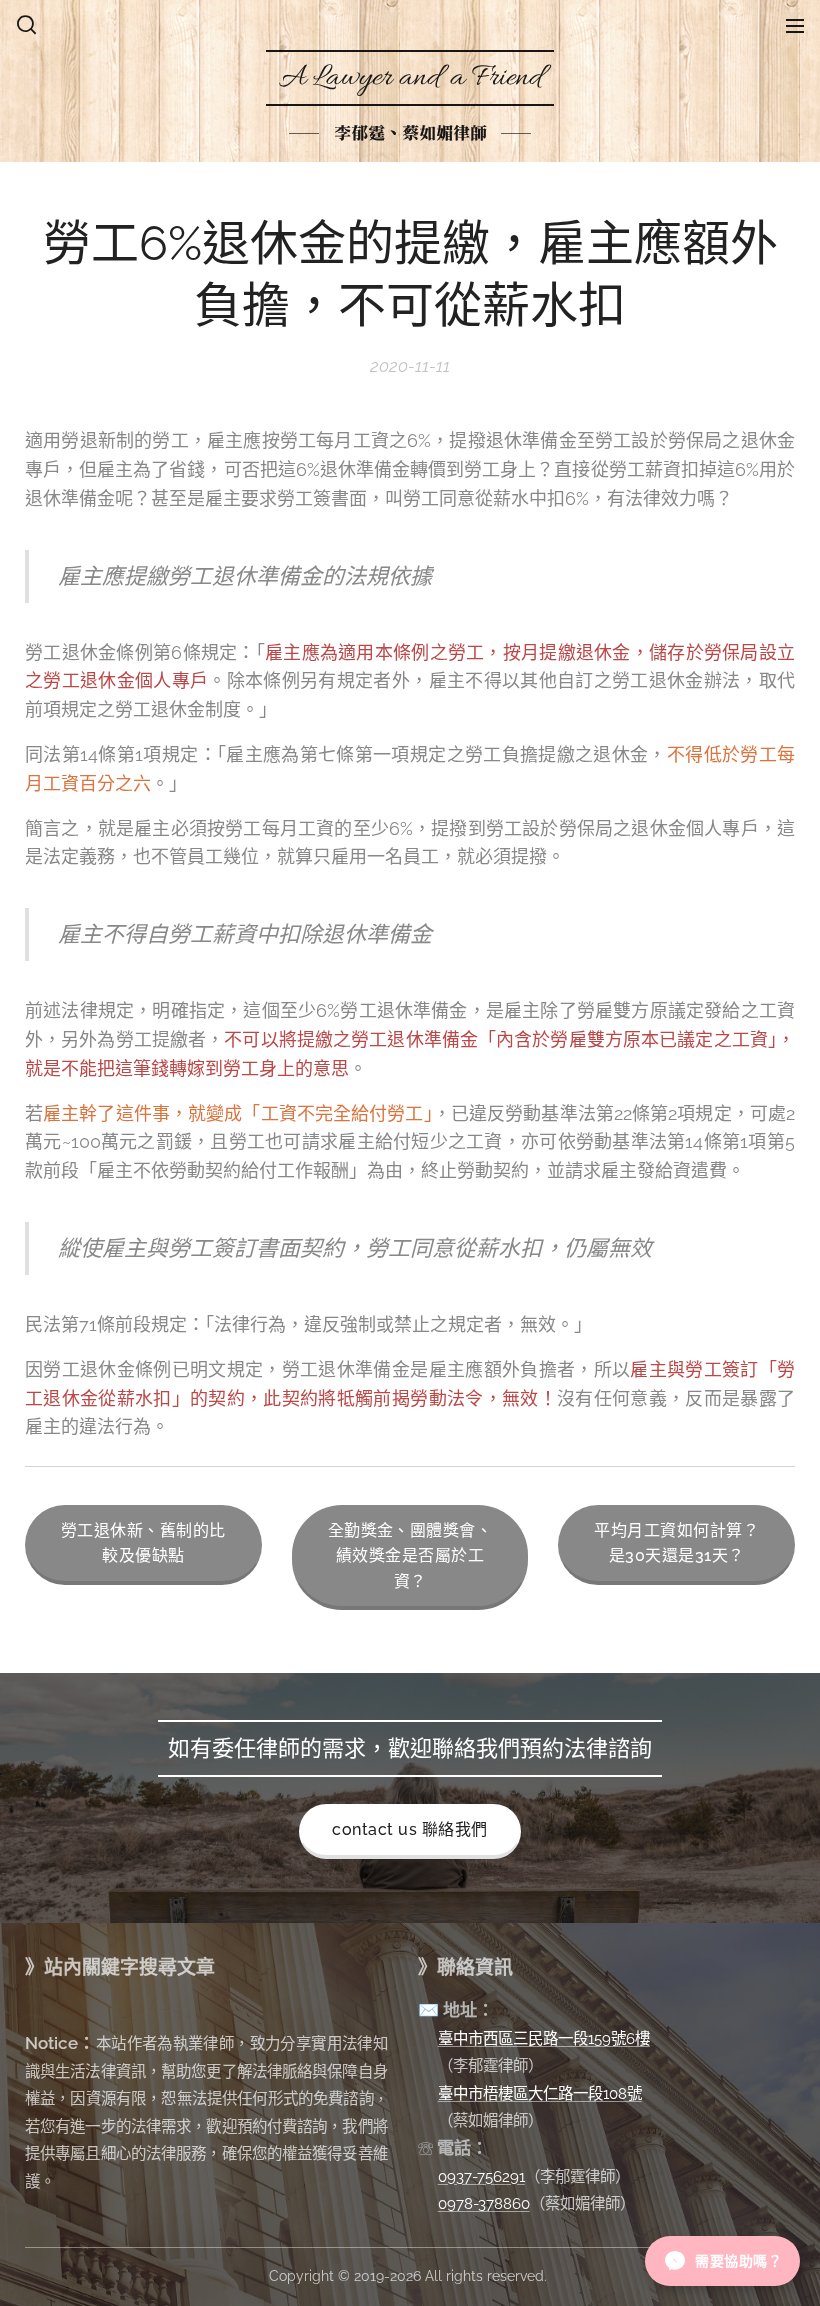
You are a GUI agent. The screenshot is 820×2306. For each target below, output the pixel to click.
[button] (26, 25)
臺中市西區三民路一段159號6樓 (544, 2038)
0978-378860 (484, 2203)
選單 (795, 25)
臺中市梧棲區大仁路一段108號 (540, 2093)
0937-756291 (481, 2176)
